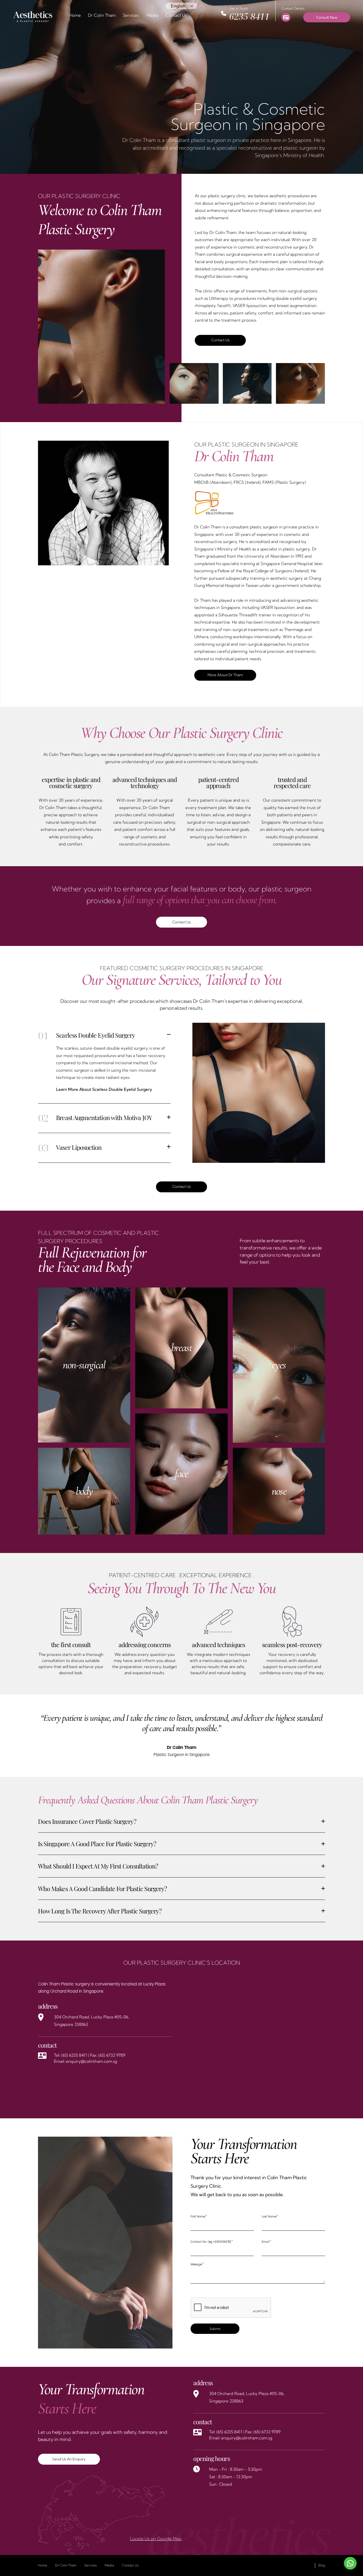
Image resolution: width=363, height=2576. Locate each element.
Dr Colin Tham (102, 15)
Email (267, 2241)
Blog (322, 2565)
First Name (199, 2216)
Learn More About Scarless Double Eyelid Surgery (104, 1089)
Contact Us (176, 15)
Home (75, 15)
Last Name (270, 2216)
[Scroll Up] (11, 2563)
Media (152, 15)
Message (197, 2264)
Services (90, 2565)
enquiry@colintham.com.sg (91, 2061)
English (178, 6)
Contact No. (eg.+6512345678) (212, 2241)
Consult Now (327, 17)
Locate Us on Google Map (156, 2539)
